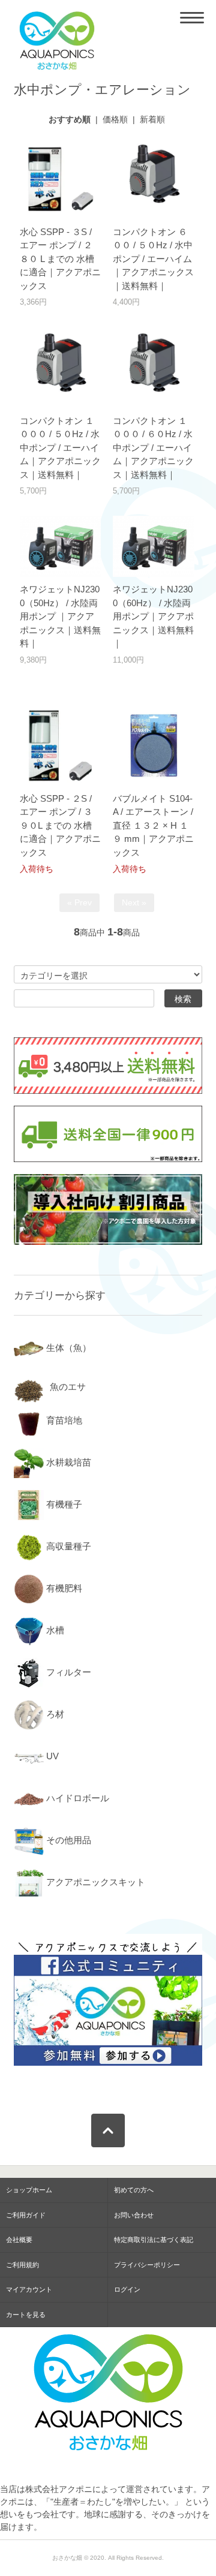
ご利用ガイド (26, 2215)
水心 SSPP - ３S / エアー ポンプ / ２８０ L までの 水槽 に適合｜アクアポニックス (60, 259)
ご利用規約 (22, 2265)
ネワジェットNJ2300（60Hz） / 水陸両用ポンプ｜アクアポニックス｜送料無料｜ (153, 616)
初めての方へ (134, 2190)
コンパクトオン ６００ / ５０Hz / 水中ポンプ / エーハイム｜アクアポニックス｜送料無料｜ (153, 259)
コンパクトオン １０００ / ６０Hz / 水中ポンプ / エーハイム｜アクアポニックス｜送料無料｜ (153, 448)
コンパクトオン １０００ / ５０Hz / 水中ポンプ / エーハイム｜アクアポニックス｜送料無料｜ (60, 448)
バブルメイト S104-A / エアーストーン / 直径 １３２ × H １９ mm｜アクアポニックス (153, 825)
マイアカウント (29, 2289)
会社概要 (19, 2240)
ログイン (127, 2289)
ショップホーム (29, 2190)
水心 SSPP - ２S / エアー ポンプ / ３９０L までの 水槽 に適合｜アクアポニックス (60, 825)
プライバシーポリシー (147, 2265)
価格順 (115, 119)
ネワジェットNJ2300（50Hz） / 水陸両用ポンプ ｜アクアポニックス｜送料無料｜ (60, 616)
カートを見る (26, 2315)
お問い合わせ (134, 2215)
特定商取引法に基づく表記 (154, 2240)
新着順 (152, 119)
